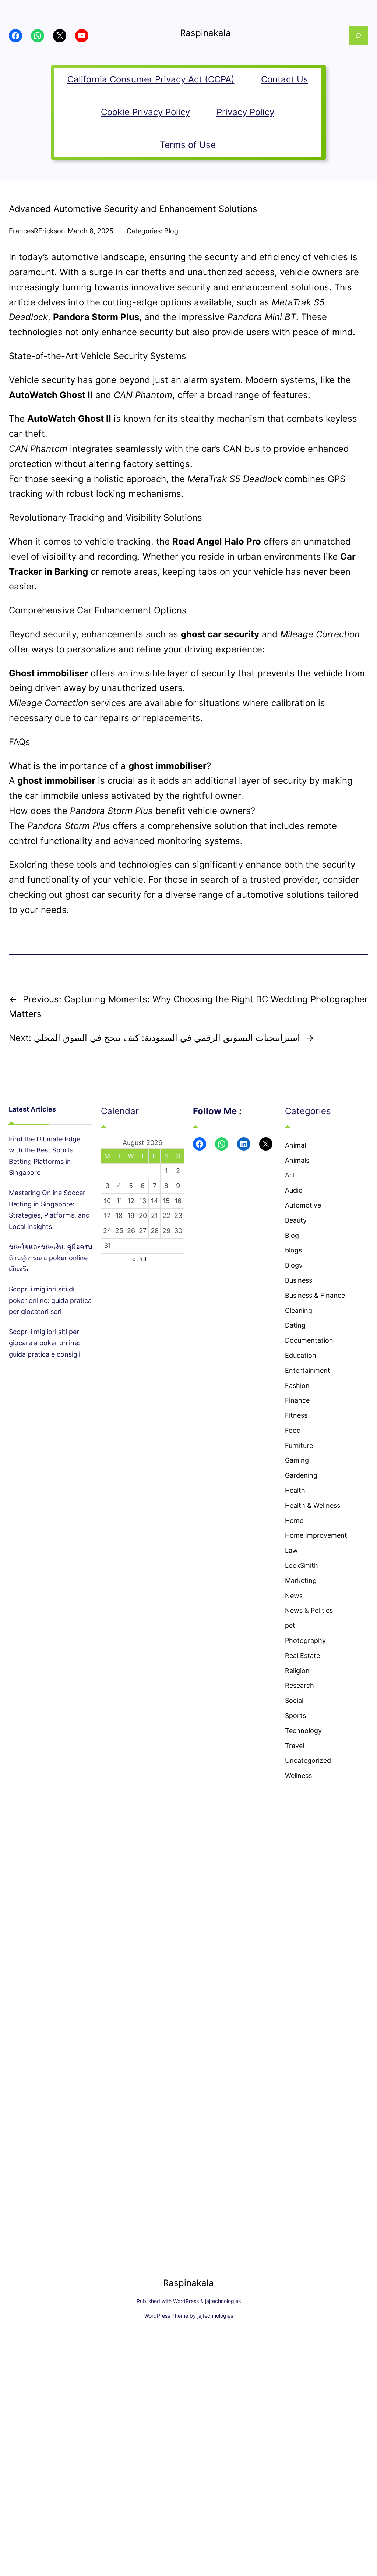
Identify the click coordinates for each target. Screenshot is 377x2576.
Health (295, 1490)
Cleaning (299, 1310)
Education (301, 1355)
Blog (171, 231)
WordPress (186, 2301)
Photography (305, 1640)
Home (294, 1521)
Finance (297, 1400)
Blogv (294, 1265)
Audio (294, 1190)
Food (293, 1430)
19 (131, 1216)
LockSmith (302, 1565)
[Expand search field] (358, 36)
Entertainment (308, 1370)
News (294, 1596)
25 (119, 1231)
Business (299, 1280)
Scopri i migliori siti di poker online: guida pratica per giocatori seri (50, 1300)
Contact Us (285, 79)
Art (290, 1175)
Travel (295, 1746)
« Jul (139, 1259)
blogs (293, 1250)
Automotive (303, 1205)
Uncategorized (308, 1760)
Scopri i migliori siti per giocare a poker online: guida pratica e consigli (45, 1343)
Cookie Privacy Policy (145, 112)
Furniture (299, 1445)
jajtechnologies (223, 2301)
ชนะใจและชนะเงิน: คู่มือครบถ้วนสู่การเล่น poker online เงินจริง (50, 1258)
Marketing (301, 1581)
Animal (295, 1145)
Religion (297, 1671)
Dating (295, 1325)
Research (300, 1685)
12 (131, 1201)
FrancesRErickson (37, 231)
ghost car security (103, 895)
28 (155, 1231)
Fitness (296, 1415)
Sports (295, 1716)
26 (131, 1231)
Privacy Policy (245, 112)
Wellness (298, 1776)
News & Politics (309, 1610)
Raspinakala (205, 33)
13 (143, 1201)
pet (290, 1625)
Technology (303, 1731)
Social (294, 1700)
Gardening (301, 1475)
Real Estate (302, 1656)
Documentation (309, 1340)
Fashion (297, 1386)
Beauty (296, 1220)
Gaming (297, 1460)
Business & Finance (315, 1295)
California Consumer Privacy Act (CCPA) (151, 79)
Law (291, 1550)
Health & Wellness (313, 1505)
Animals (297, 1160)
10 (107, 1201)
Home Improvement (316, 1535)
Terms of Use (188, 145)
